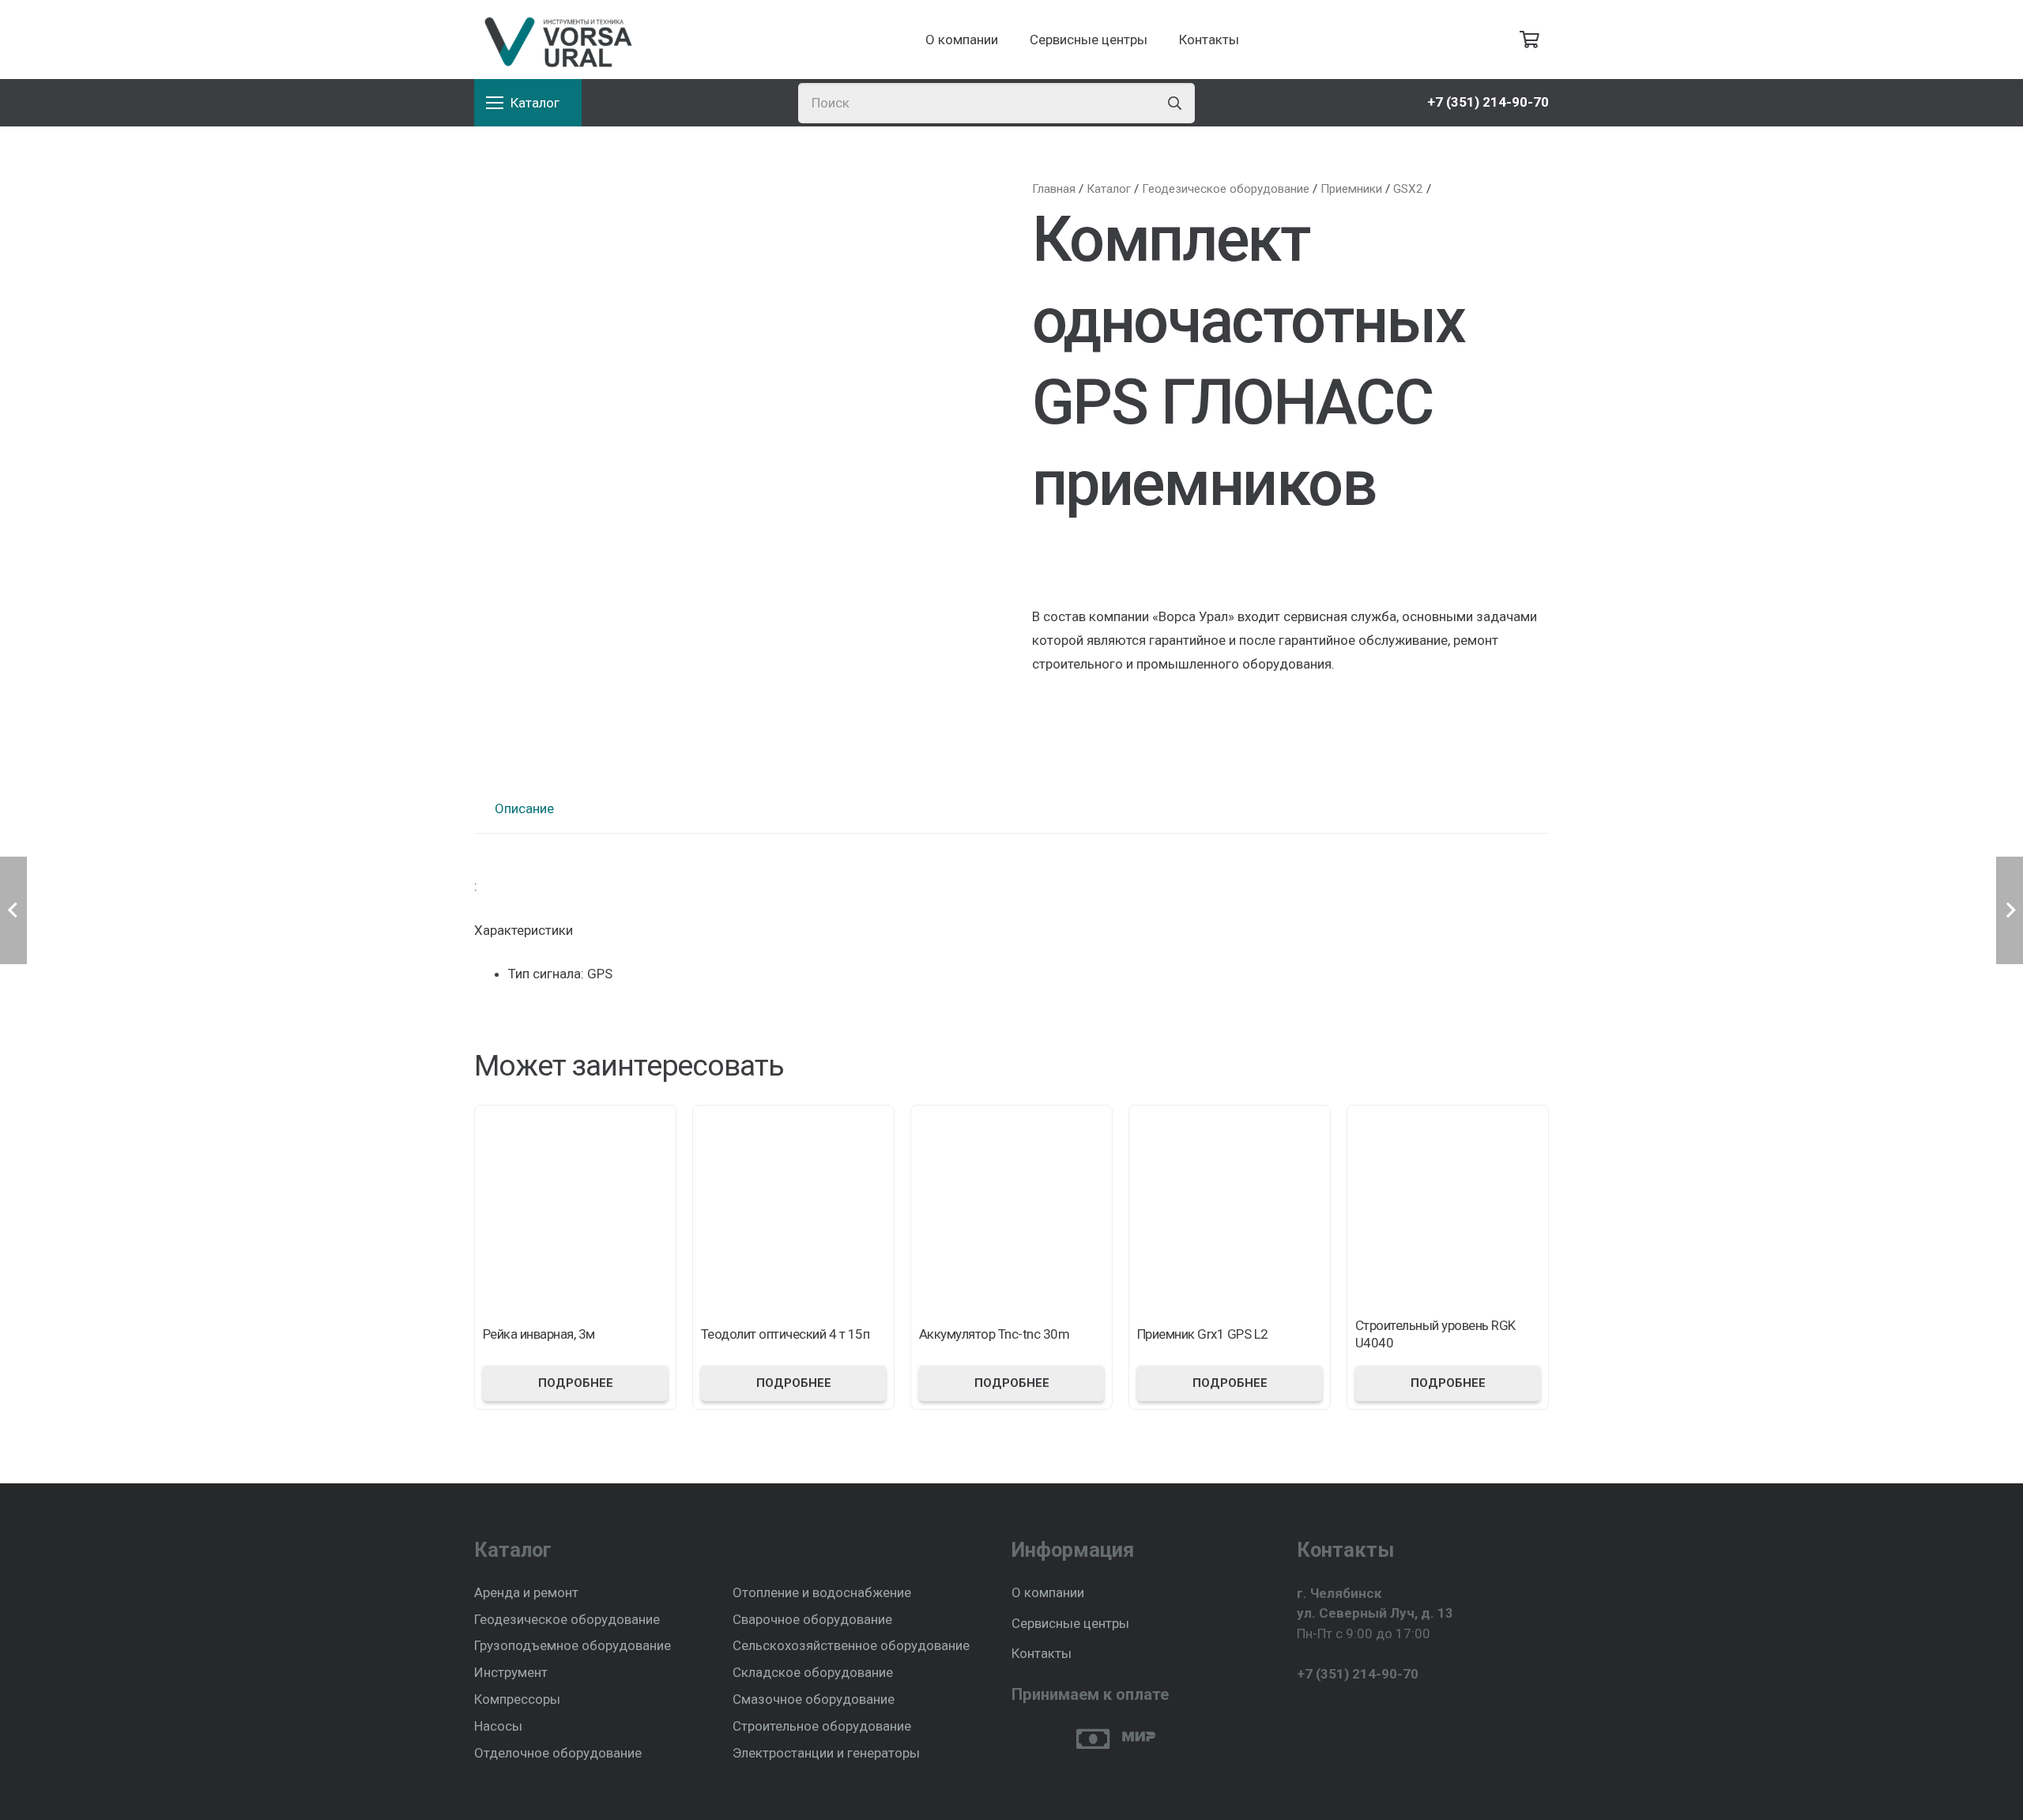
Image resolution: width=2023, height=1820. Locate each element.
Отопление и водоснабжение (822, 1592)
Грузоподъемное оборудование (573, 1645)
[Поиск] (1175, 103)
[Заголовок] (1361, 1713)
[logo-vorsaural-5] (555, 40)
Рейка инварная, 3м (539, 1334)
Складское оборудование (813, 1672)
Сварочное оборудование (812, 1619)
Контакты (1042, 1653)
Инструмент (511, 1672)
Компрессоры (517, 1699)
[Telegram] (1303, 1713)
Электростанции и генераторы (826, 1753)
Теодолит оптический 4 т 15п (785, 1334)
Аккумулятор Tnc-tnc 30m (994, 1334)
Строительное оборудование (822, 1726)
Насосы (498, 1726)
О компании (1048, 1592)
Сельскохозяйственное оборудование (851, 1645)
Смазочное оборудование (814, 1699)
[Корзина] (1530, 40)
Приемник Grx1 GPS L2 (1203, 1334)
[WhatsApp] (1332, 1713)
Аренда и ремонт (526, 1592)
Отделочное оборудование (558, 1753)
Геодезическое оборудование (567, 1619)
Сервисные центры (1070, 1623)
